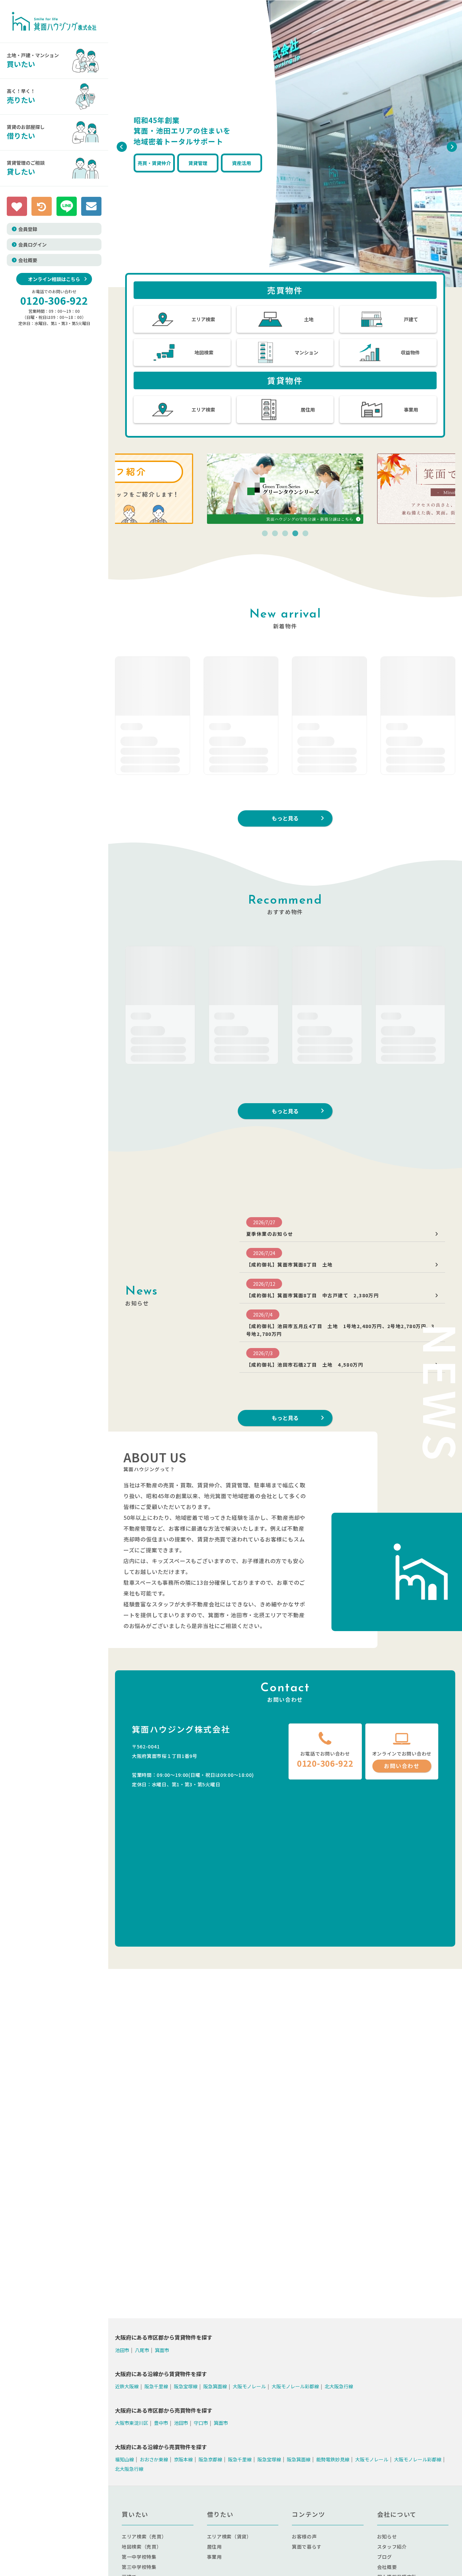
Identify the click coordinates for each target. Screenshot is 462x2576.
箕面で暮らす (307, 2547)
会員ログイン (32, 245)
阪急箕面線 (215, 2386)
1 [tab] (265, 534)
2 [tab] (275, 534)
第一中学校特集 (139, 2557)
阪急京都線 (210, 2459)
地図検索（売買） (142, 2547)
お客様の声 (304, 2536)
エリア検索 (203, 319)
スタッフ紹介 (392, 2547)
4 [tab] (295, 534)
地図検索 (204, 352)
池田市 (122, 2350)
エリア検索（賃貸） (229, 2536)
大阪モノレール (249, 2386)
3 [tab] (285, 534)
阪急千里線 (156, 2386)
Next (450, 145)
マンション (306, 352)
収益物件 (410, 352)
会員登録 (28, 229)
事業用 (411, 410)
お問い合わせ (402, 1766)
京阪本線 (183, 2459)
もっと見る (285, 818)
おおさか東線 (154, 2459)
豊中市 (161, 2423)
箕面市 (162, 2350)
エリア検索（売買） (144, 2536)
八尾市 (142, 2350)
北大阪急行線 (339, 2386)
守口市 (201, 2423)
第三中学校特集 (139, 2567)
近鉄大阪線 (127, 2386)
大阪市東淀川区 (132, 2423)
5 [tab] (305, 534)
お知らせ (387, 2536)
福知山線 (124, 2459)
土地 (309, 319)
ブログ (385, 2557)
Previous (120, 145)
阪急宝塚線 (186, 2386)
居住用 (308, 410)
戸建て (411, 319)
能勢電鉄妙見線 (333, 2459)
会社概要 (28, 260)
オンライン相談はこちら (54, 279)
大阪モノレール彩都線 (295, 2386)
